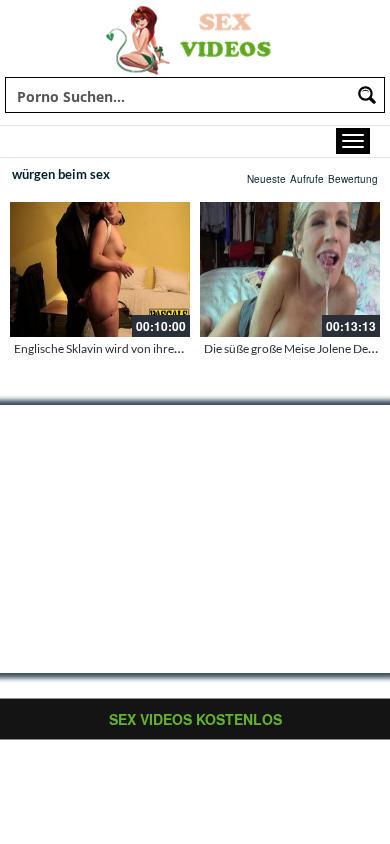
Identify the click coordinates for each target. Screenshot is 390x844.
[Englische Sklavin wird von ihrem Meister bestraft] (100, 269)
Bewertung (353, 179)
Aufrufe (307, 179)
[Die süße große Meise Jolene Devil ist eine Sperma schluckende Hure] (290, 269)
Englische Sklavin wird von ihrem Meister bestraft (141, 348)
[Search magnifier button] (367, 95)
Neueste (266, 179)
